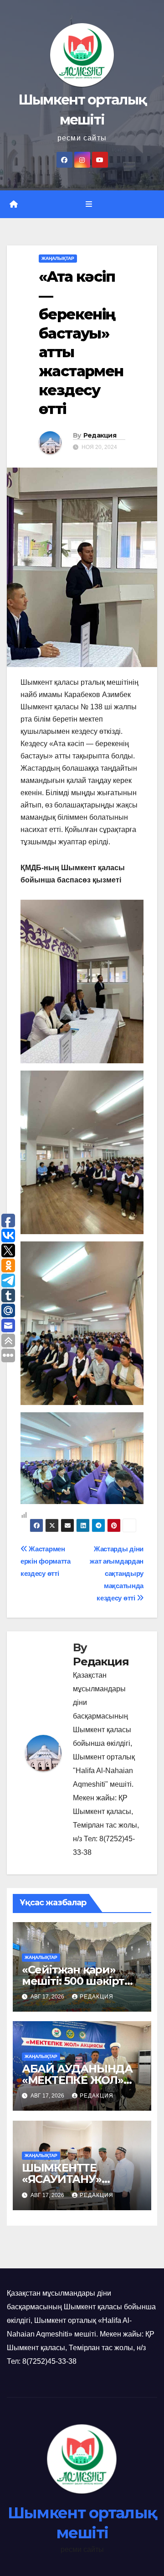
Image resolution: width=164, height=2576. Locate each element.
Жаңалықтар (58, 258)
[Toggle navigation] (89, 204)
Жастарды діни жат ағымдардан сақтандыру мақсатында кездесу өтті (117, 1573)
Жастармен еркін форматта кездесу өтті (46, 1561)
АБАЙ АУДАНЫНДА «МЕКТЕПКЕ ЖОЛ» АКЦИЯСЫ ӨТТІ (77, 2080)
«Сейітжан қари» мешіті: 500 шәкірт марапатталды (73, 1981)
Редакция (100, 435)
